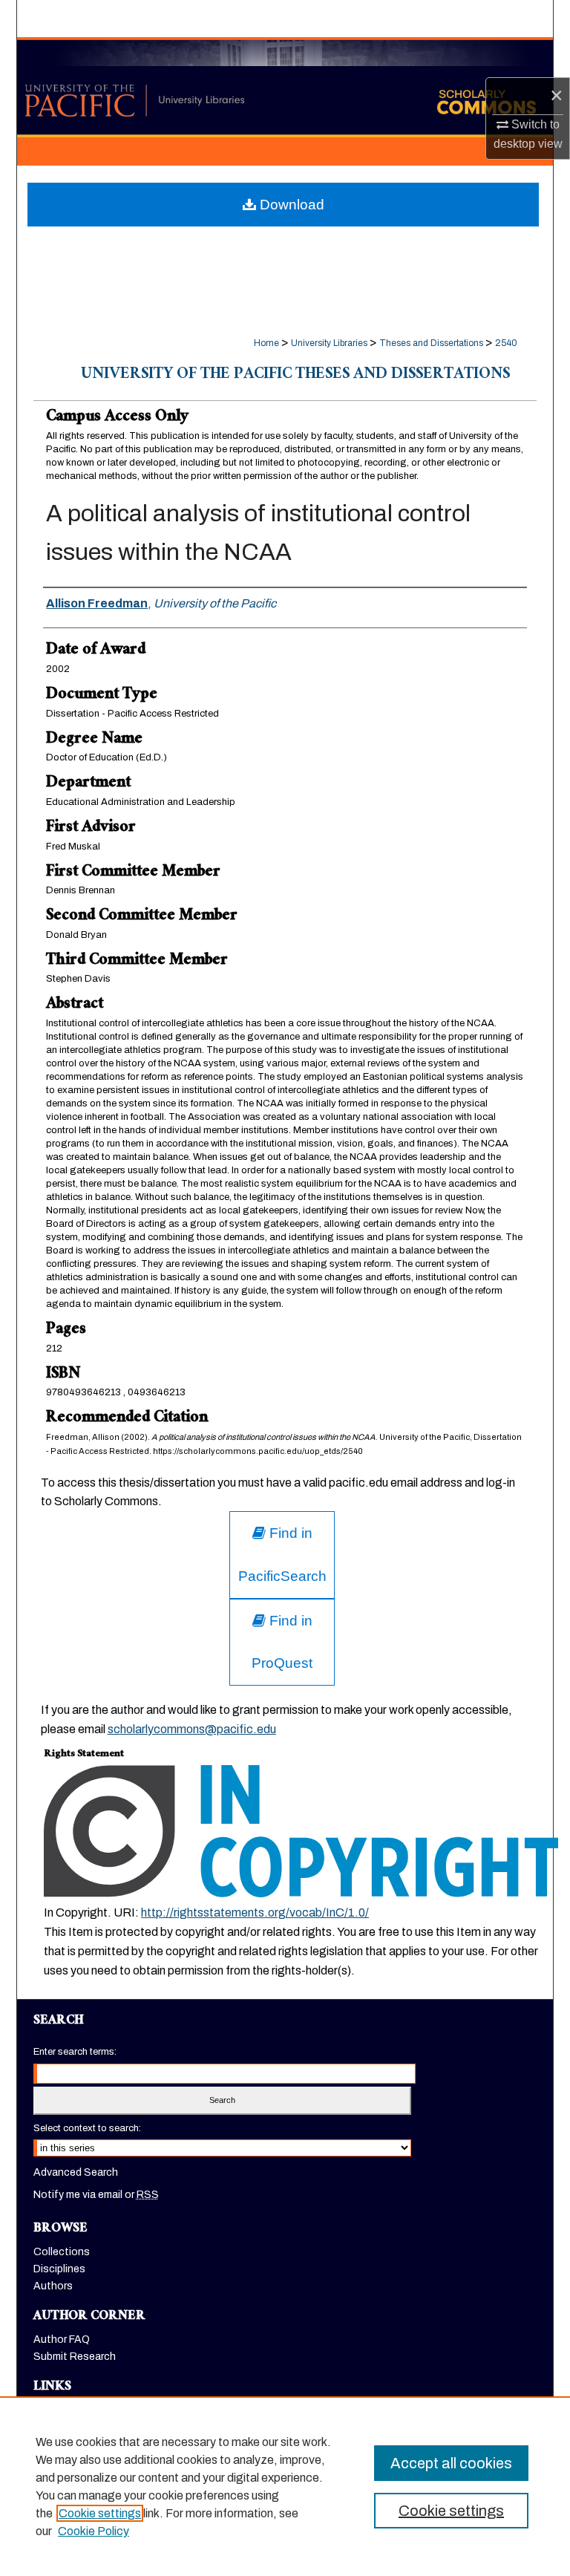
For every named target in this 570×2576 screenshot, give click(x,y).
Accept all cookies (451, 2463)
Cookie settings (100, 2513)
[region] (285, 2486)
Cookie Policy (94, 2531)
